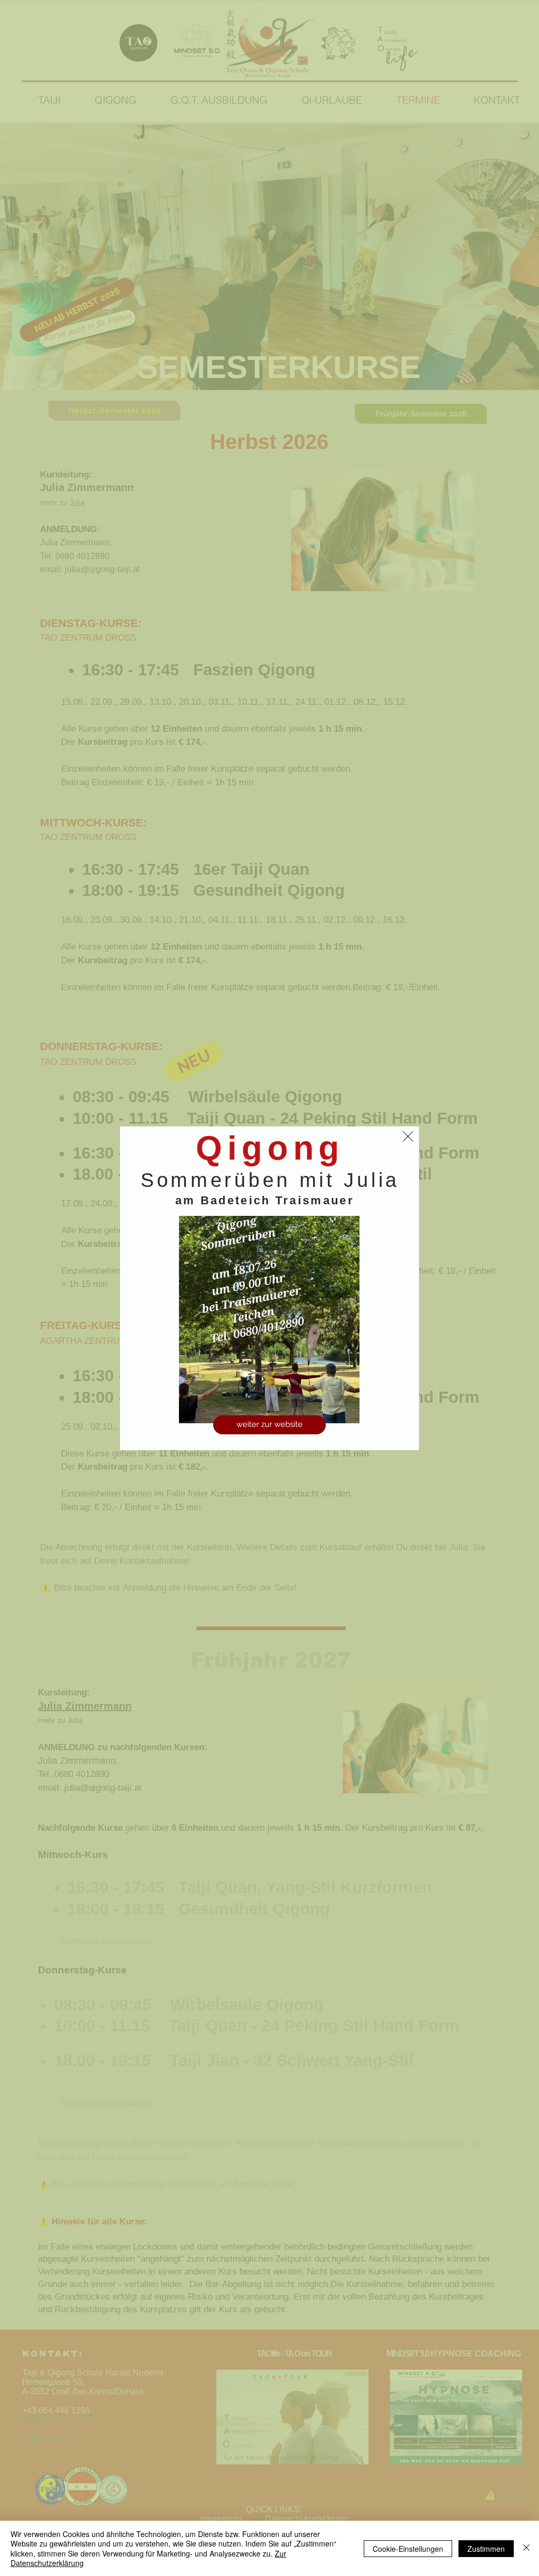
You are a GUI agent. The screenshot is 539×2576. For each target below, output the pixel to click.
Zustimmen (486, 2549)
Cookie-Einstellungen (408, 2549)
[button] (408, 1136)
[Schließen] (526, 2548)
